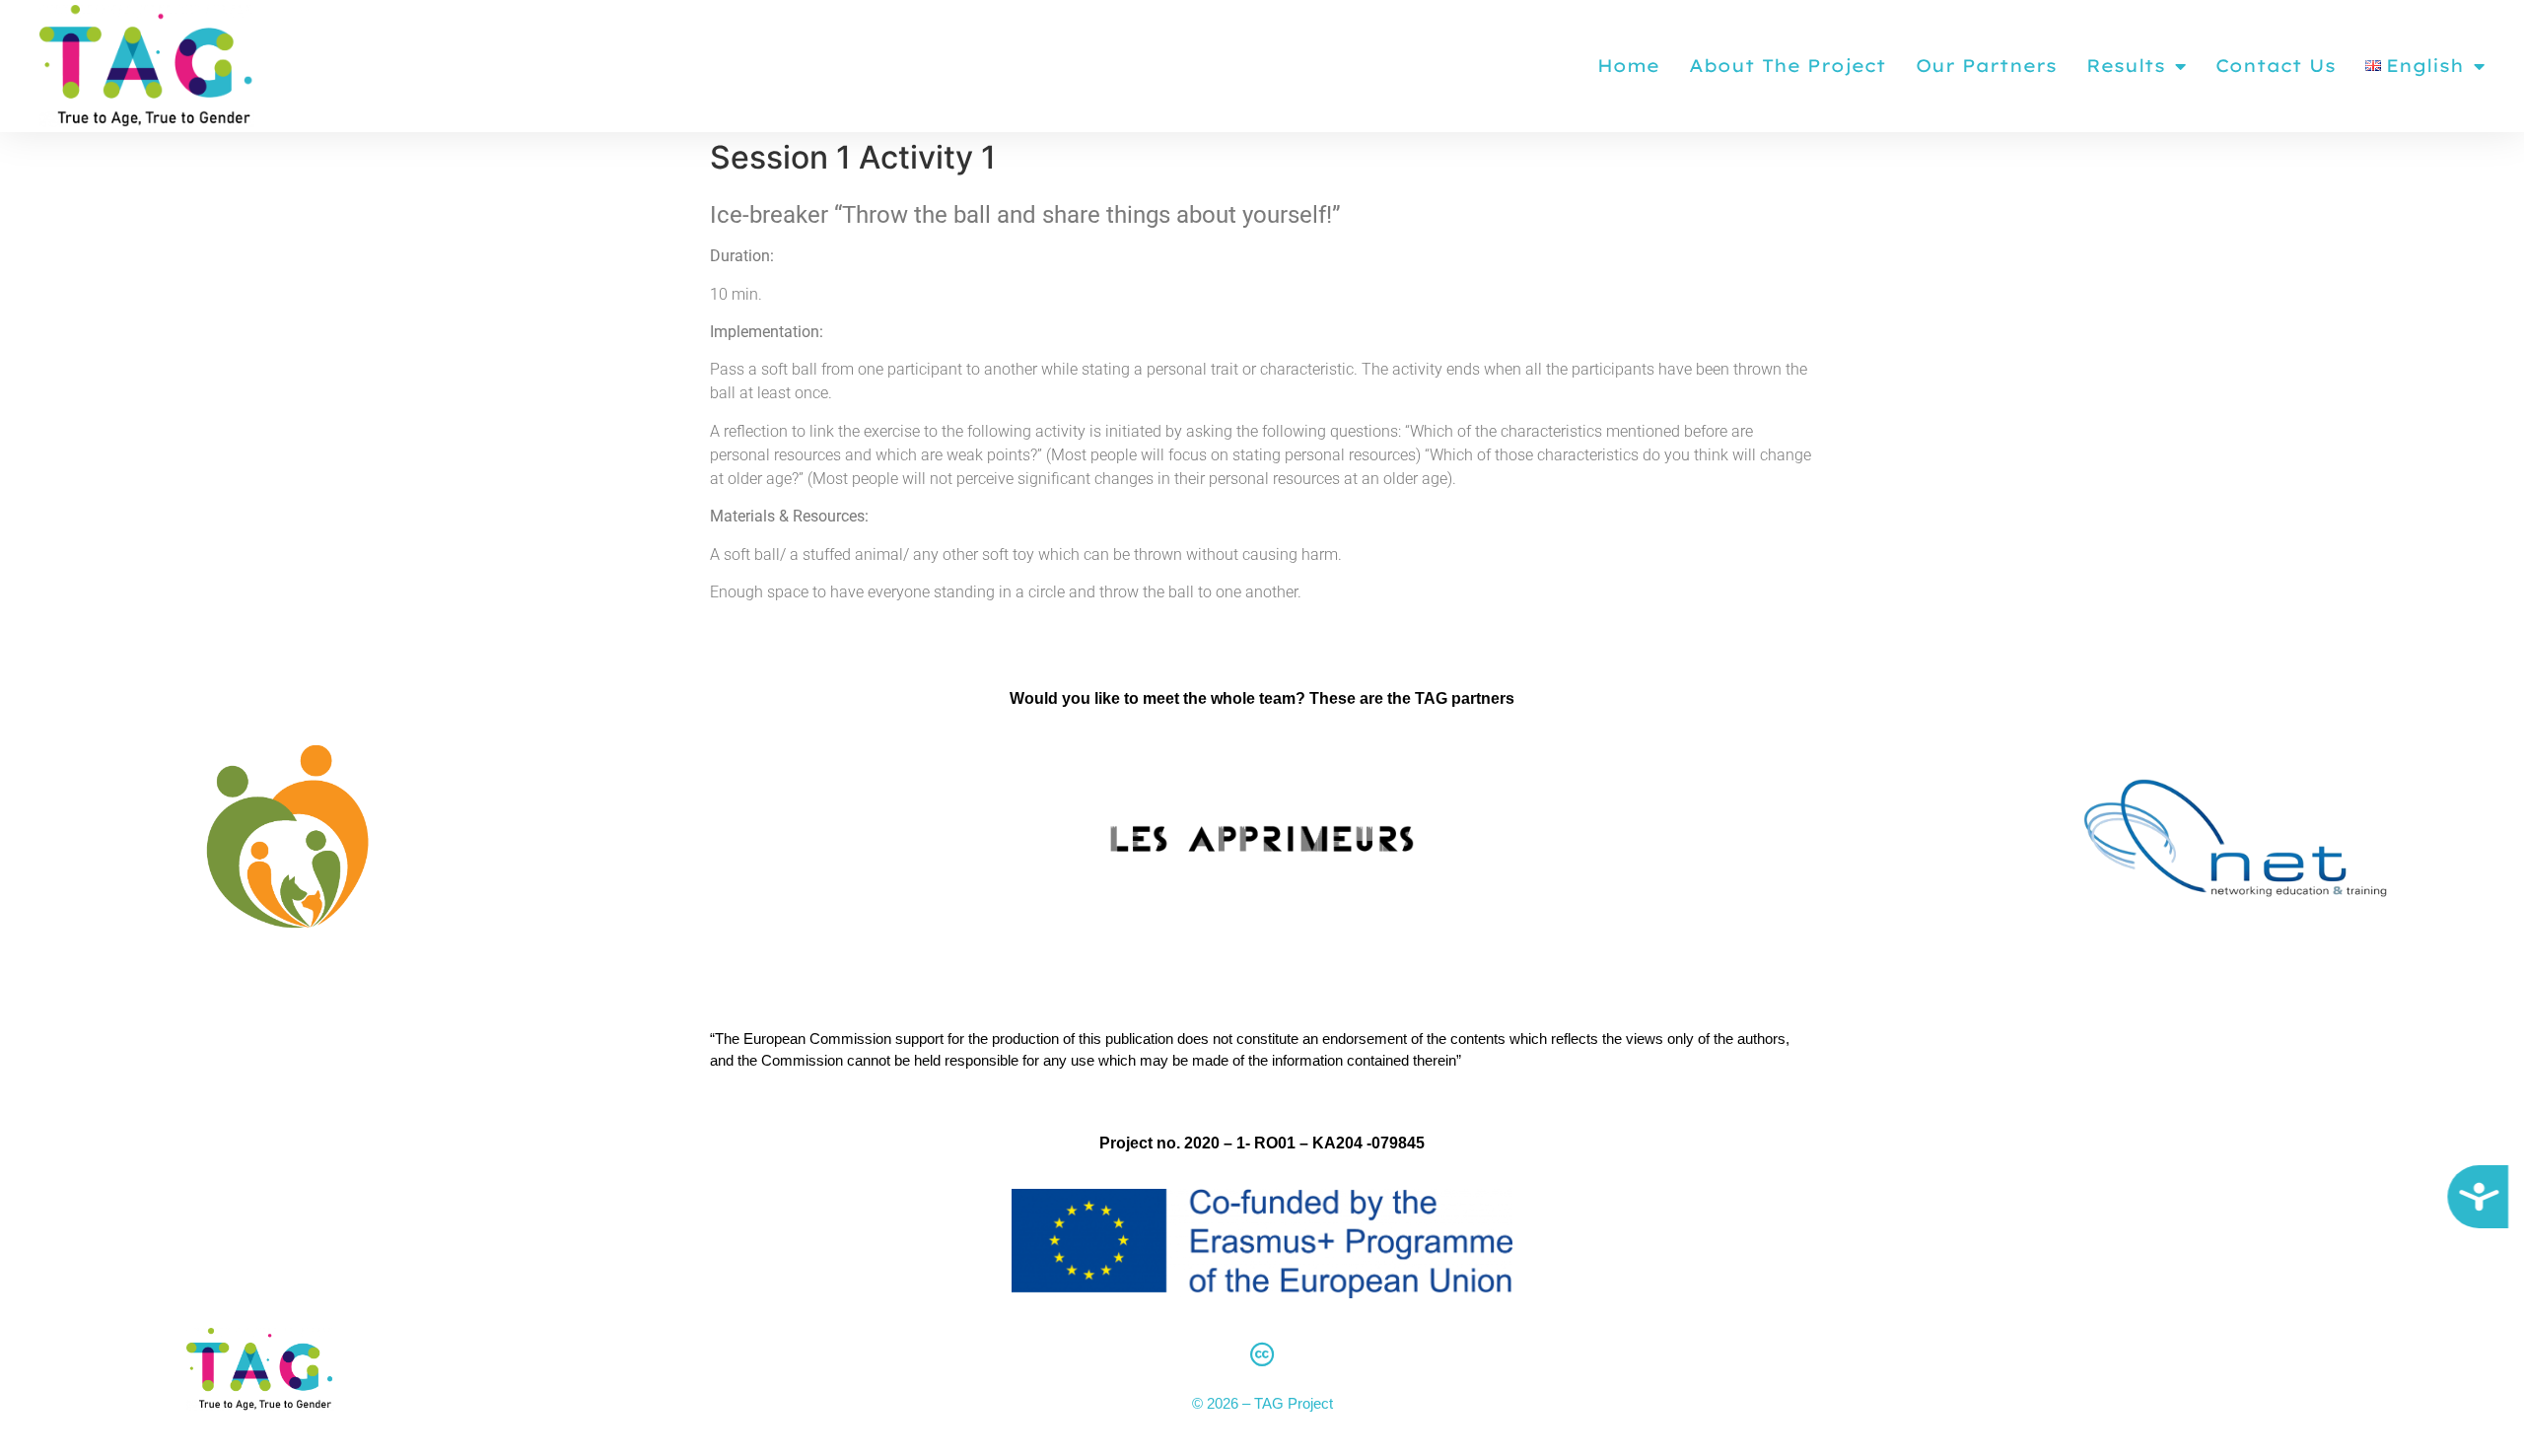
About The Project (1788, 66)
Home (1628, 66)
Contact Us (2276, 66)
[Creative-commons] (1262, 1353)
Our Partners (1986, 66)
